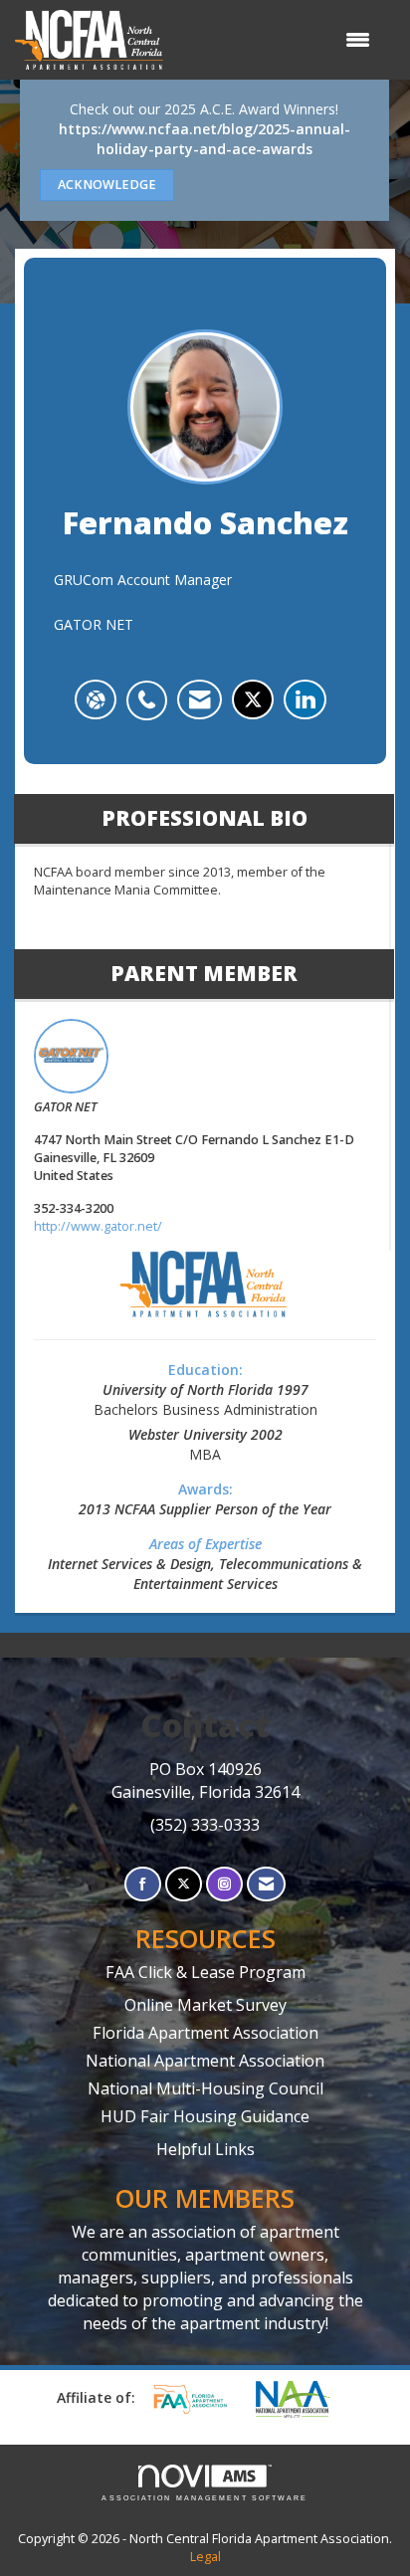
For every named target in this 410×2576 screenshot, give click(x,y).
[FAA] (197, 2399)
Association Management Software (205, 2498)
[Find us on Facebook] (143, 1884)
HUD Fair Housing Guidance (205, 2116)
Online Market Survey (205, 2005)
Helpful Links (205, 2149)
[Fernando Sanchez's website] (96, 699)
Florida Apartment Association (205, 2033)
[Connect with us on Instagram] (224, 1884)
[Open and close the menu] (277, 40)
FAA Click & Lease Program (205, 1972)
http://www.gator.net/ (98, 1226)
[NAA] (303, 2399)
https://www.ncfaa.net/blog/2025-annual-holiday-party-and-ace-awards (205, 139)
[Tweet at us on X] (184, 1884)
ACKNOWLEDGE (107, 185)
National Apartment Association (205, 2061)
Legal (205, 2557)
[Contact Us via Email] (266, 1884)
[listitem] (152, 690)
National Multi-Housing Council (205, 2088)
